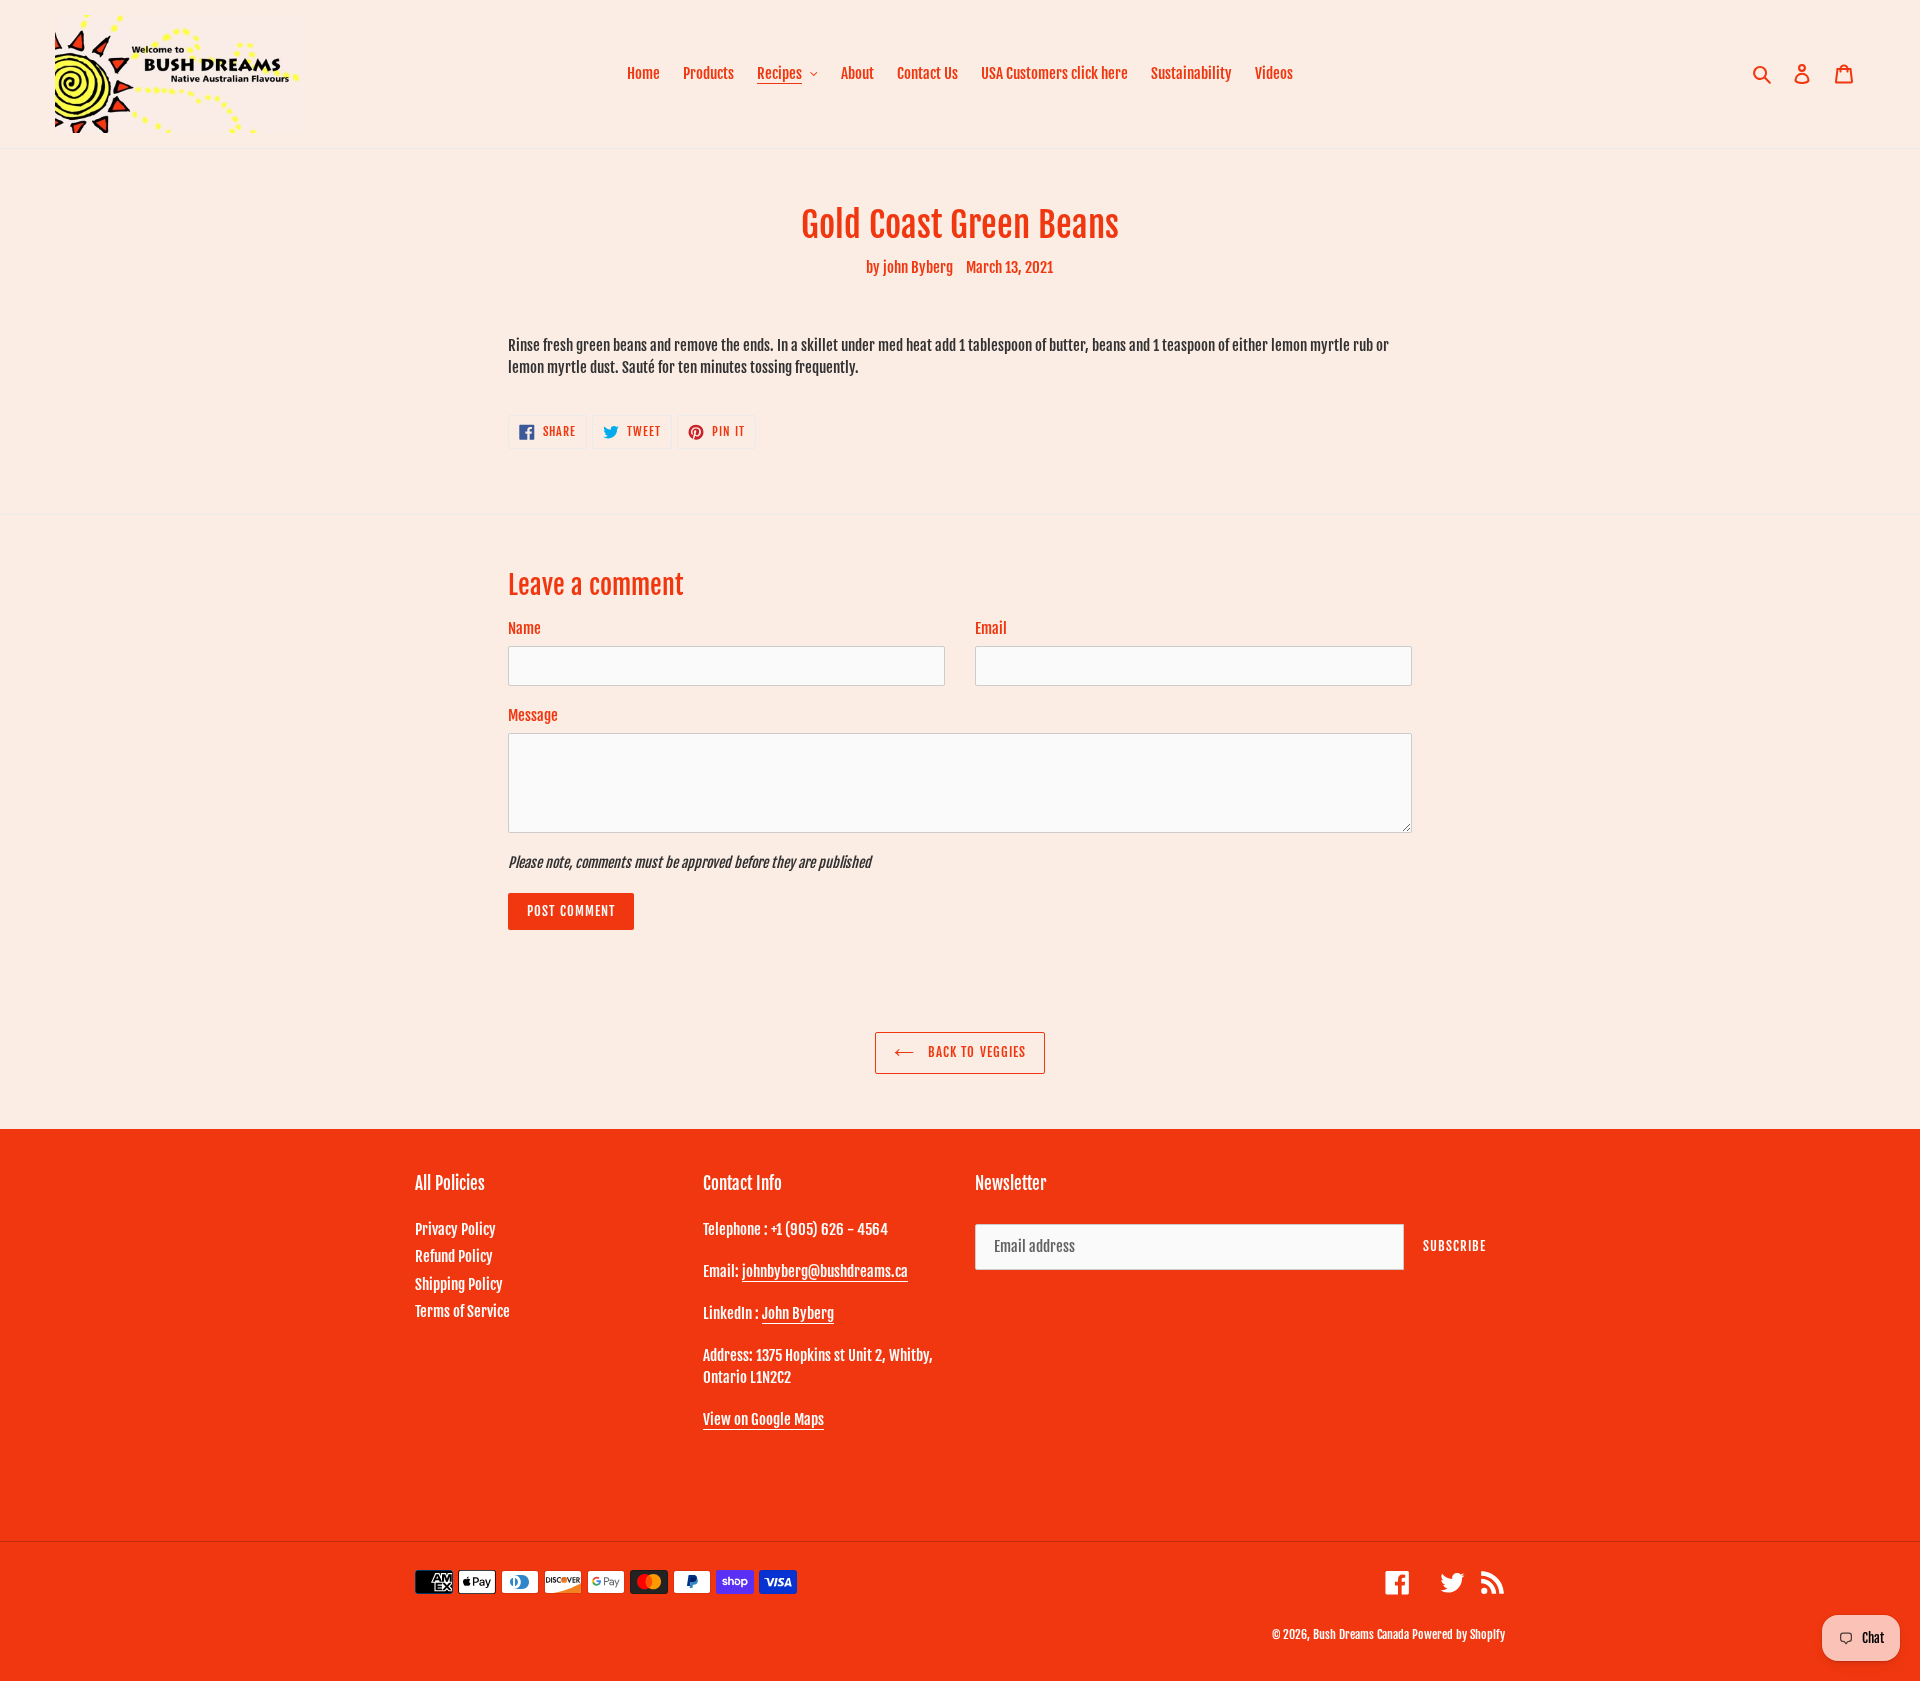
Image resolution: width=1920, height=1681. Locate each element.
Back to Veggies (975, 1052)
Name (524, 628)
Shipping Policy (459, 1284)
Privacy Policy (455, 1229)
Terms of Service (462, 1311)
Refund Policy (454, 1256)
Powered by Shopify (1458, 1634)
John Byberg (798, 1313)
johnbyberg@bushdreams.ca (825, 1271)
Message (533, 715)
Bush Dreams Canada (1361, 1634)
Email (991, 628)
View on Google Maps (763, 1419)
